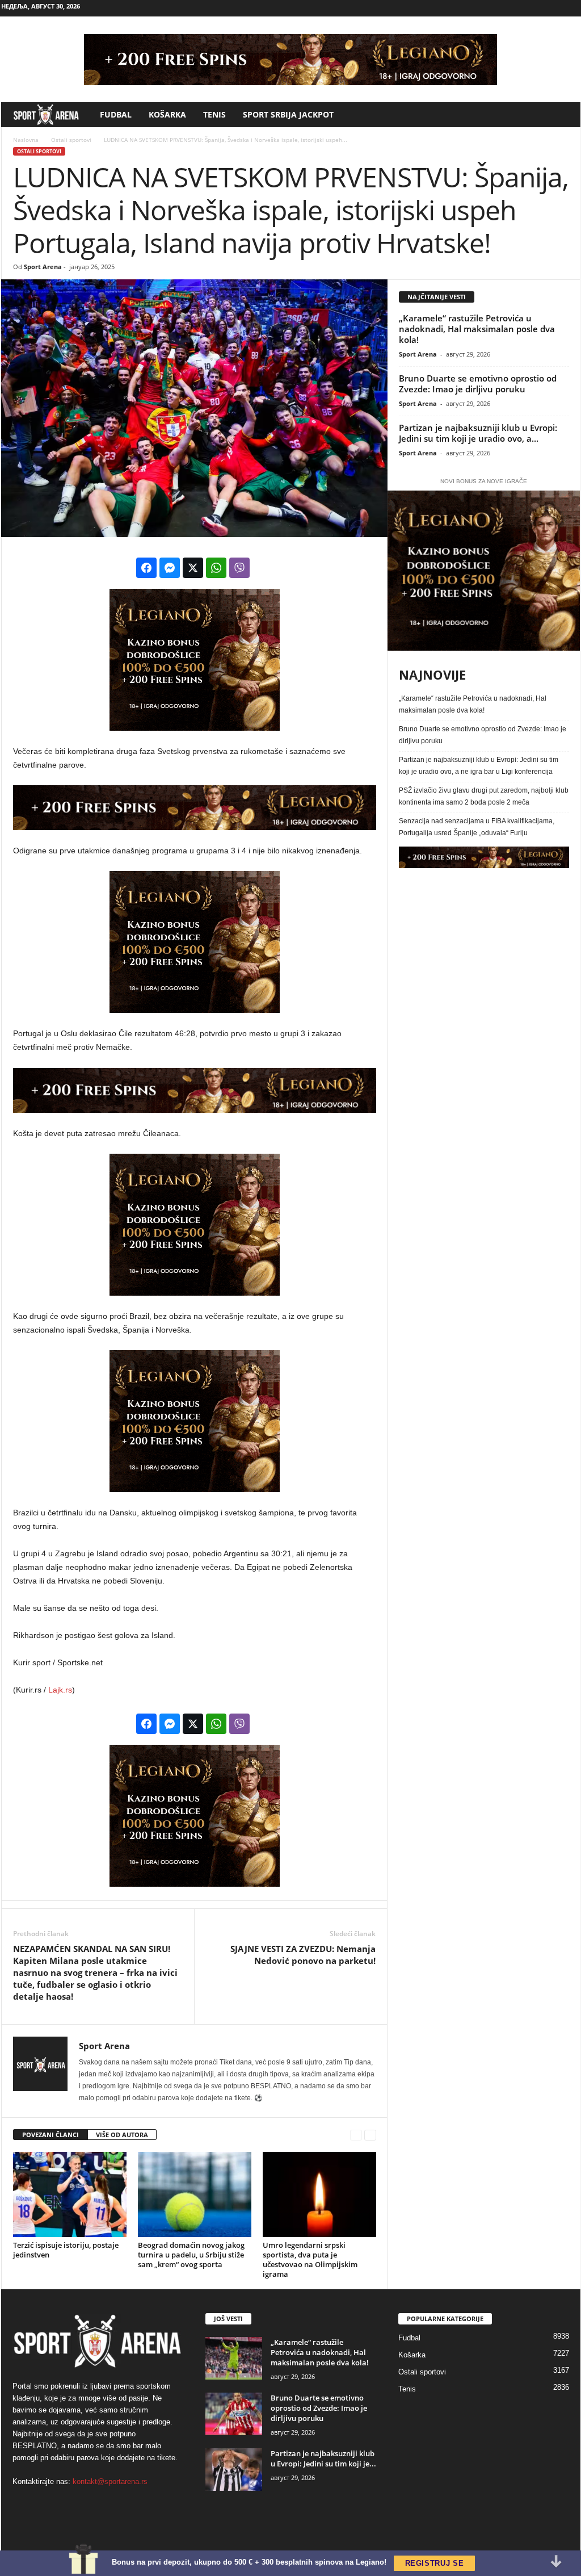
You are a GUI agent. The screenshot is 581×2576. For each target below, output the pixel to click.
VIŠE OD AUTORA (122, 2135)
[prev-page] (357, 2135)
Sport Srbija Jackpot (288, 114)
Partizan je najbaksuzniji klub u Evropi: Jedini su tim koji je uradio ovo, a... (478, 433)
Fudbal (116, 114)
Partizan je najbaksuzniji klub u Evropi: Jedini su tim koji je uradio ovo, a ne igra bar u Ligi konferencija (479, 766)
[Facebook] (519, 8)
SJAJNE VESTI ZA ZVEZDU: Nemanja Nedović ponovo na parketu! (303, 1955)
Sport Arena (43, 267)
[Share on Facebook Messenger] (170, 568)
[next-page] (371, 2135)
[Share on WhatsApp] (216, 568)
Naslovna (26, 140)
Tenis (214, 114)
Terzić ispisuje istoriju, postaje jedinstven (66, 2250)
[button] (563, 115)
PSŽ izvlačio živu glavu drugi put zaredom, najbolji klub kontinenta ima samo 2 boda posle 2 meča (484, 796)
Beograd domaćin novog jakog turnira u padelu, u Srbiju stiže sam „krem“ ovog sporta (191, 2255)
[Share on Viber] (239, 568)
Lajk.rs (60, 1690)
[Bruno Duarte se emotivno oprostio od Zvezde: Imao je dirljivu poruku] (234, 2414)
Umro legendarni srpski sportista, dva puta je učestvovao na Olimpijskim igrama (310, 2259)
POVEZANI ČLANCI (50, 2135)
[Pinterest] (554, 8)
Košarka (167, 114)
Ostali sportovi (70, 140)
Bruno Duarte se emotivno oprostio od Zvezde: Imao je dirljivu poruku (478, 384)
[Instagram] (537, 8)
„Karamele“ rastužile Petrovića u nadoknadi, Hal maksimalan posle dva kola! (477, 329)
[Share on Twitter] (193, 568)
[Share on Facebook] (146, 568)
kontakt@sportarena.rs (110, 2481)
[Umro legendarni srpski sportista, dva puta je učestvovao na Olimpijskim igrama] (319, 2194)
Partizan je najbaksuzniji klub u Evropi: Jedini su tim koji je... (323, 2458)
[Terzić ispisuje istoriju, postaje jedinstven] (70, 2194)
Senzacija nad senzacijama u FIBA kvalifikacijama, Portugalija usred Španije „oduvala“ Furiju (477, 827)
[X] (572, 8)
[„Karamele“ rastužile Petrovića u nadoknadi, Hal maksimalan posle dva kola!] (234, 2358)
